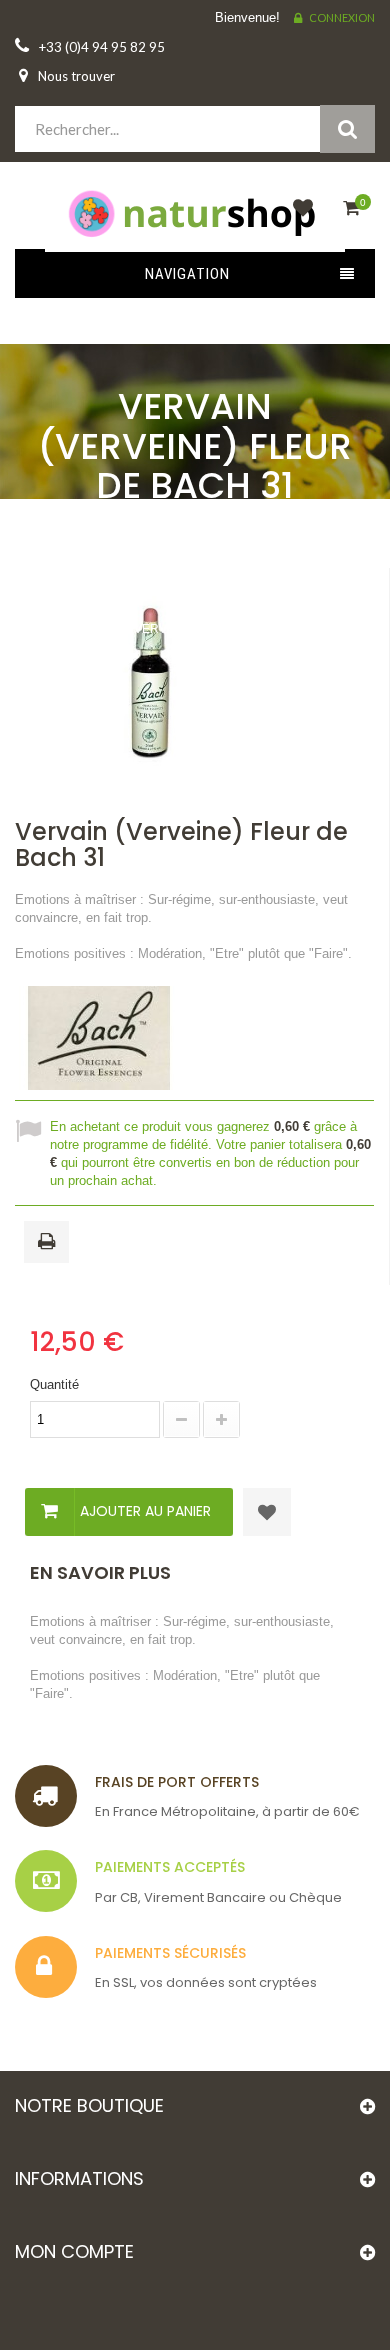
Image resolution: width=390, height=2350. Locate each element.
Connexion (342, 17)
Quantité (54, 1384)
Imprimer (50, 1243)
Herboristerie (194, 546)
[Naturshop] (195, 212)
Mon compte (74, 2251)
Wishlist (298, 219)
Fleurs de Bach (194, 587)
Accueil (187, 524)
